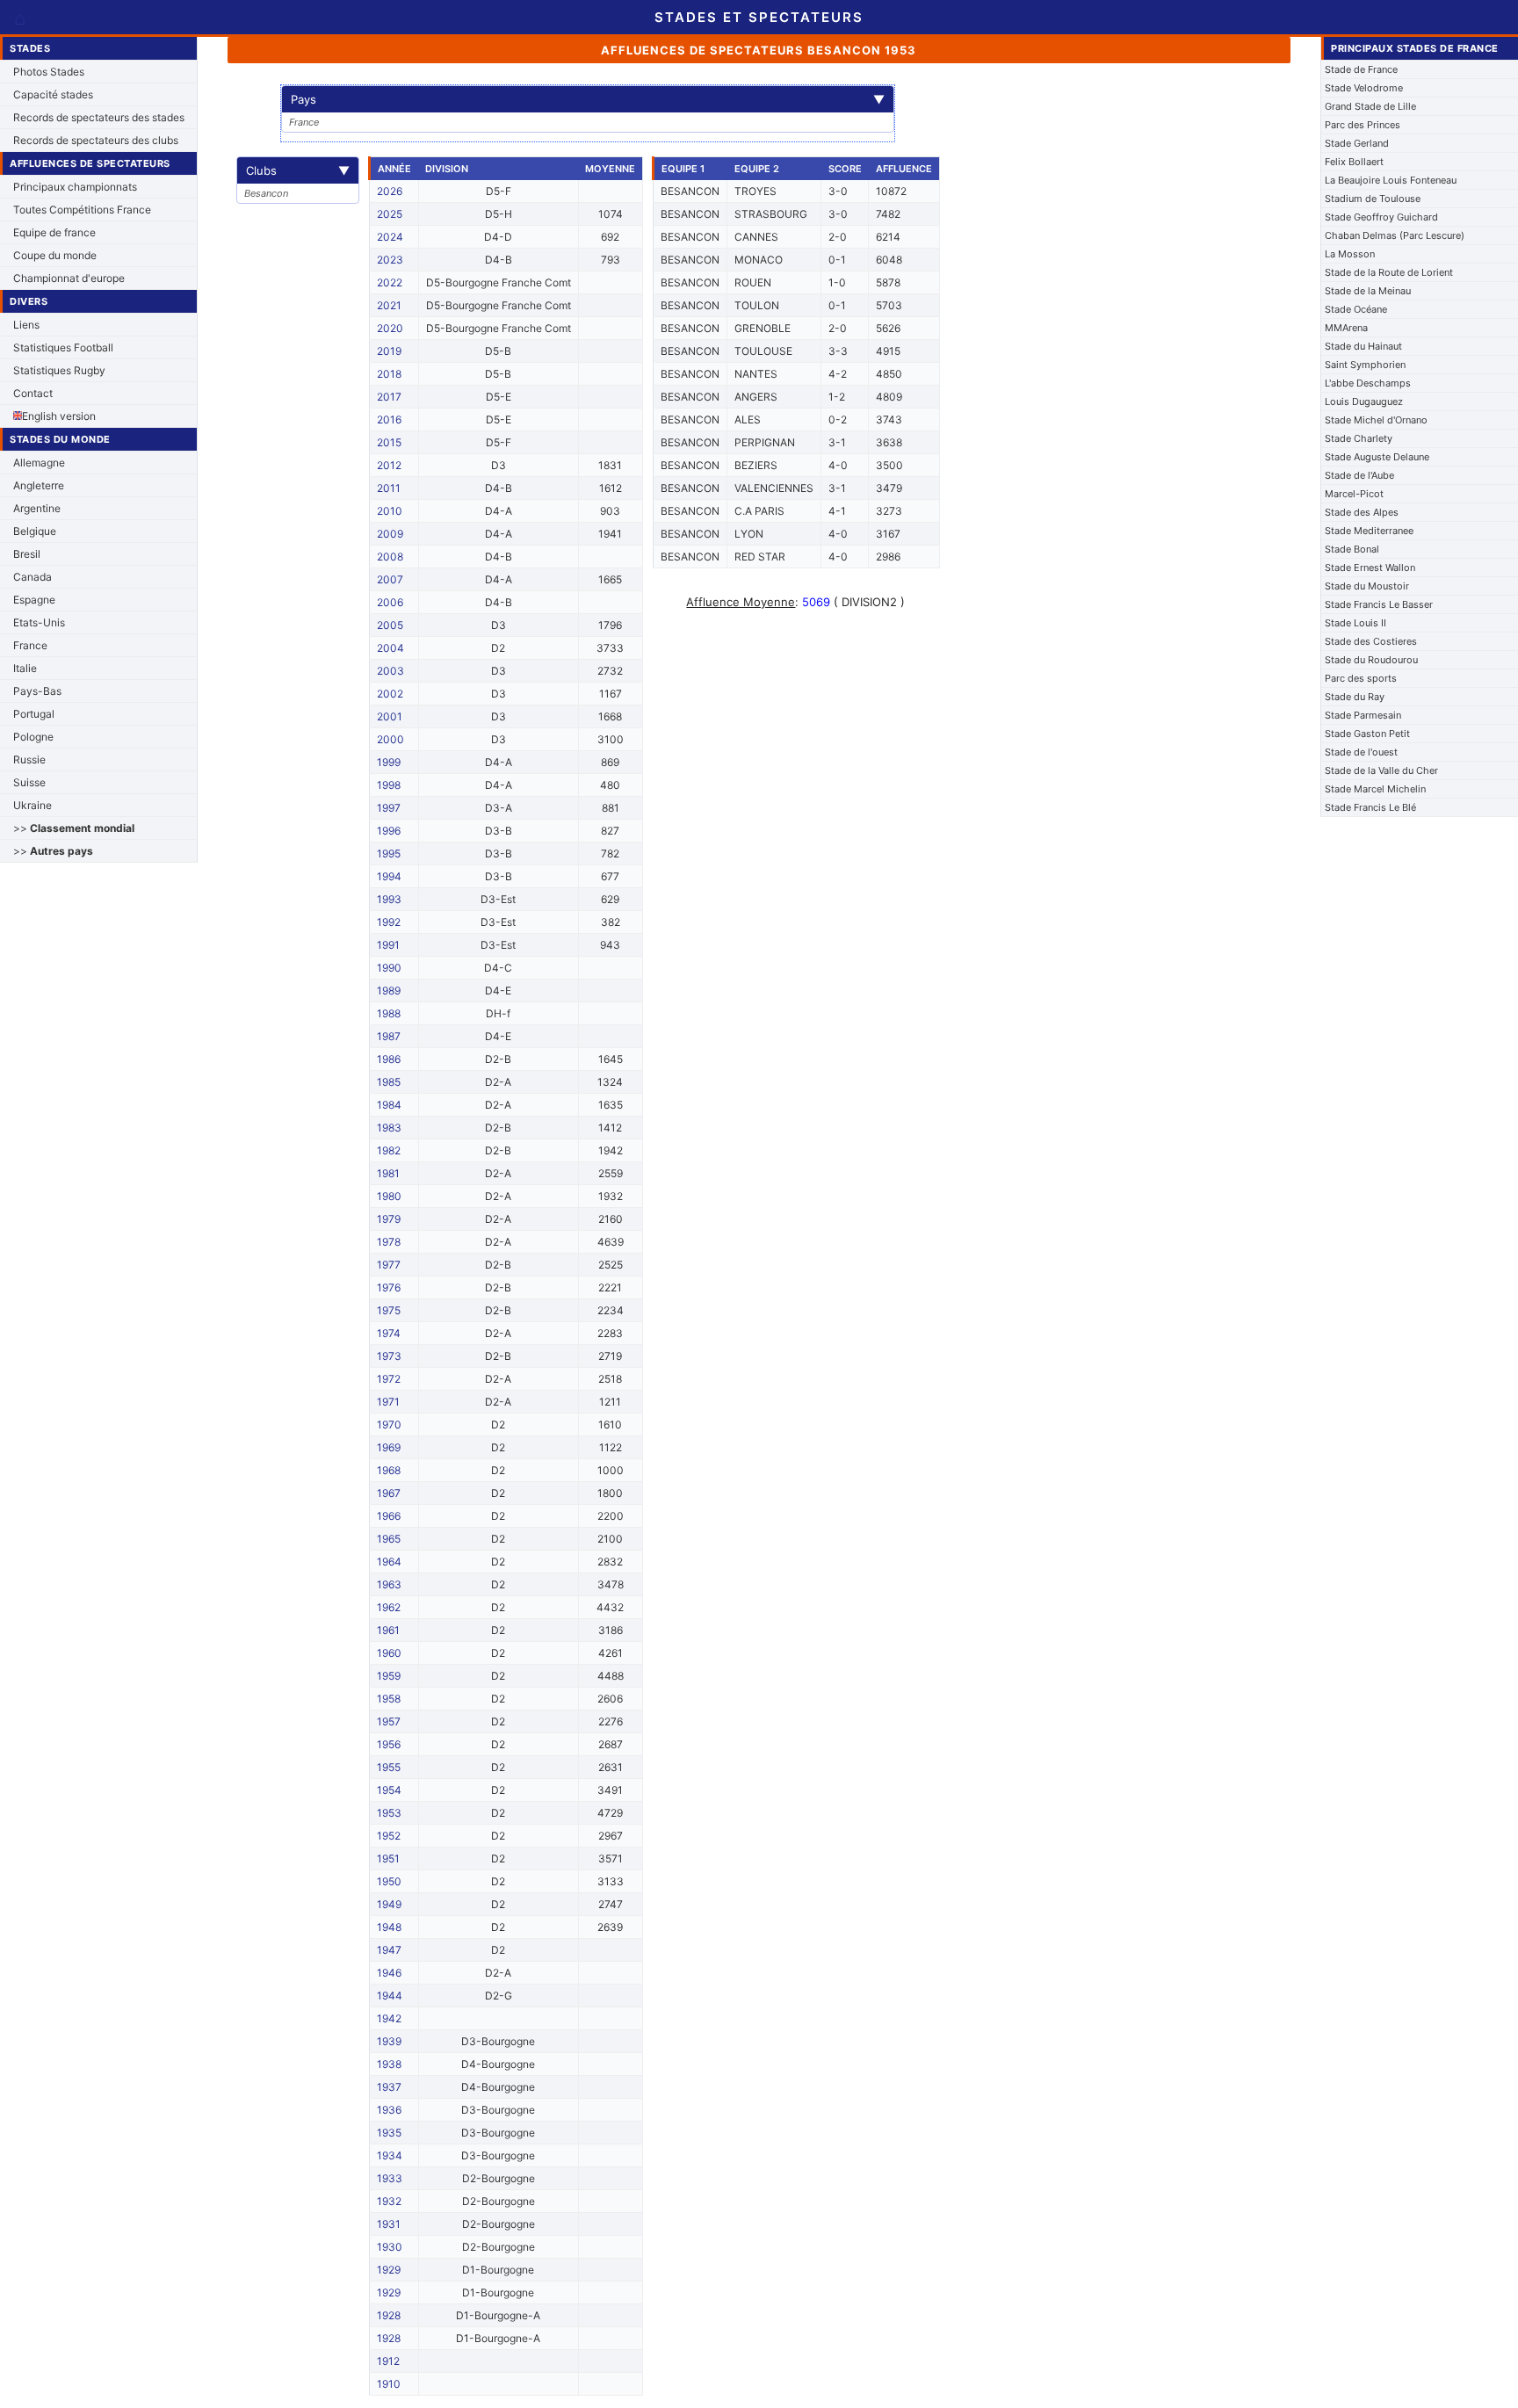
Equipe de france (54, 232)
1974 (389, 1333)
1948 (389, 1927)
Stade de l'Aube (1359, 475)
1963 (389, 1584)
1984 (389, 1105)
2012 (389, 465)
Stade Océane (1356, 309)
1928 (389, 2315)
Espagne (34, 600)
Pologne (33, 737)
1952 (389, 1836)
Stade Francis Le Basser (1379, 604)
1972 (389, 1379)
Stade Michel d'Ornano (1376, 420)
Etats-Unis (39, 622)
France (30, 645)
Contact (33, 393)
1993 (389, 899)
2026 (390, 191)
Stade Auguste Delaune (1377, 457)
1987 (389, 1036)
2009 (390, 534)
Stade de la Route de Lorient (1389, 272)
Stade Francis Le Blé (1370, 807)
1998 (389, 785)
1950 (389, 1881)
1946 (389, 1973)
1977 (389, 1265)
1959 (389, 1676)
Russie (29, 759)
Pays (588, 99)
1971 (388, 1402)
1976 (389, 1287)
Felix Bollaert (1354, 162)
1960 (389, 1653)
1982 (389, 1150)
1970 (389, 1425)
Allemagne (39, 463)
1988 (389, 1013)
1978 (389, 1242)
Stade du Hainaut (1363, 346)
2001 (390, 716)
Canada (33, 577)
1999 (389, 762)
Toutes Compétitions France (82, 210)
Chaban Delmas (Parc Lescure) (1395, 235)
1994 (389, 876)
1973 (389, 1356)
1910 (389, 2384)
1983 (389, 1128)
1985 (389, 1082)
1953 (389, 1813)
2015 (389, 442)
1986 (389, 1059)
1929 (389, 2270)
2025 (390, 214)
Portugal (34, 714)
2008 (390, 557)
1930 (390, 2247)
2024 (390, 237)
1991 (388, 945)
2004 (390, 648)
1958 (389, 1699)
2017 (389, 397)
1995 (389, 853)
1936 (389, 2110)
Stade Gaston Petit (1367, 734)
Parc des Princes (1363, 125)
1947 (389, 1950)
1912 (388, 2361)
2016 (389, 419)
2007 (390, 579)
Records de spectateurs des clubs (96, 140)
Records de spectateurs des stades (99, 117)
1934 (390, 2155)
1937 (389, 2087)
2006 (390, 602)
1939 (389, 2041)
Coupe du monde (55, 255)
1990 (389, 968)
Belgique (35, 531)
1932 (389, 2201)
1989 (389, 991)
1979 (389, 1219)
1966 (389, 1516)
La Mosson (1350, 254)
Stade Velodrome (1364, 88)
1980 (389, 1196)
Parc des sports (1361, 678)
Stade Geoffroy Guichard (1381, 217)
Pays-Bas (37, 691)
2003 (390, 671)
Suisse (29, 782)
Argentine (37, 508)
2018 (389, 374)
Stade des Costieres (1371, 641)
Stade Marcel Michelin (1375, 789)
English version (59, 416)
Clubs (298, 170)
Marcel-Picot (1354, 494)
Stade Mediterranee (1369, 531)
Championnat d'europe (69, 278)
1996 (389, 831)
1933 (390, 2178)
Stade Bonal (1352, 549)
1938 (389, 2064)
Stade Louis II (1355, 623)
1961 (388, 1630)
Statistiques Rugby (59, 370)
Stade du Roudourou (1371, 660)
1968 (389, 1470)
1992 (389, 922)
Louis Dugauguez (1364, 401)
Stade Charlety (1359, 438)
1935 (389, 2133)
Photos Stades (49, 72)
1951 (388, 1858)
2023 (390, 260)
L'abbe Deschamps (1368, 383)
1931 (389, 2224)
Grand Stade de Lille (1370, 106)
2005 (390, 625)
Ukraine (33, 805)
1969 (389, 1447)
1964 (389, 1562)
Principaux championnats (75, 187)
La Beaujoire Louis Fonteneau (1391, 180)
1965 (389, 1539)
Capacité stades (53, 94)
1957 (389, 1721)
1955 (389, 1767)
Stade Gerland (1357, 143)
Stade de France (1361, 69)
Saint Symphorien (1365, 365)
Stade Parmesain (1363, 715)
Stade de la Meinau (1368, 291)
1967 (389, 1493)
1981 (388, 1173)
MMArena (1346, 328)
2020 (390, 328)
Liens (26, 325)
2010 (390, 511)
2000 (390, 739)
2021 (389, 305)
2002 (390, 694)
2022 (390, 282)
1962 (389, 1607)
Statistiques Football (63, 347)
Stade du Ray (1355, 697)
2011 (389, 488)
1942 (389, 2018)
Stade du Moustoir (1367, 586)
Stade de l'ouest (1361, 752)
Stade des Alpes (1362, 512)
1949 (389, 1904)
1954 (389, 1790)
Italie (25, 668)
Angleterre (39, 485)
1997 (389, 808)
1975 (389, 1310)
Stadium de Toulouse (1373, 199)
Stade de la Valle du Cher (1381, 770)
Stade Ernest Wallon (1370, 568)
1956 (389, 1744)
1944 (390, 1996)
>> (74, 828)
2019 (389, 351)
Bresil (27, 554)
